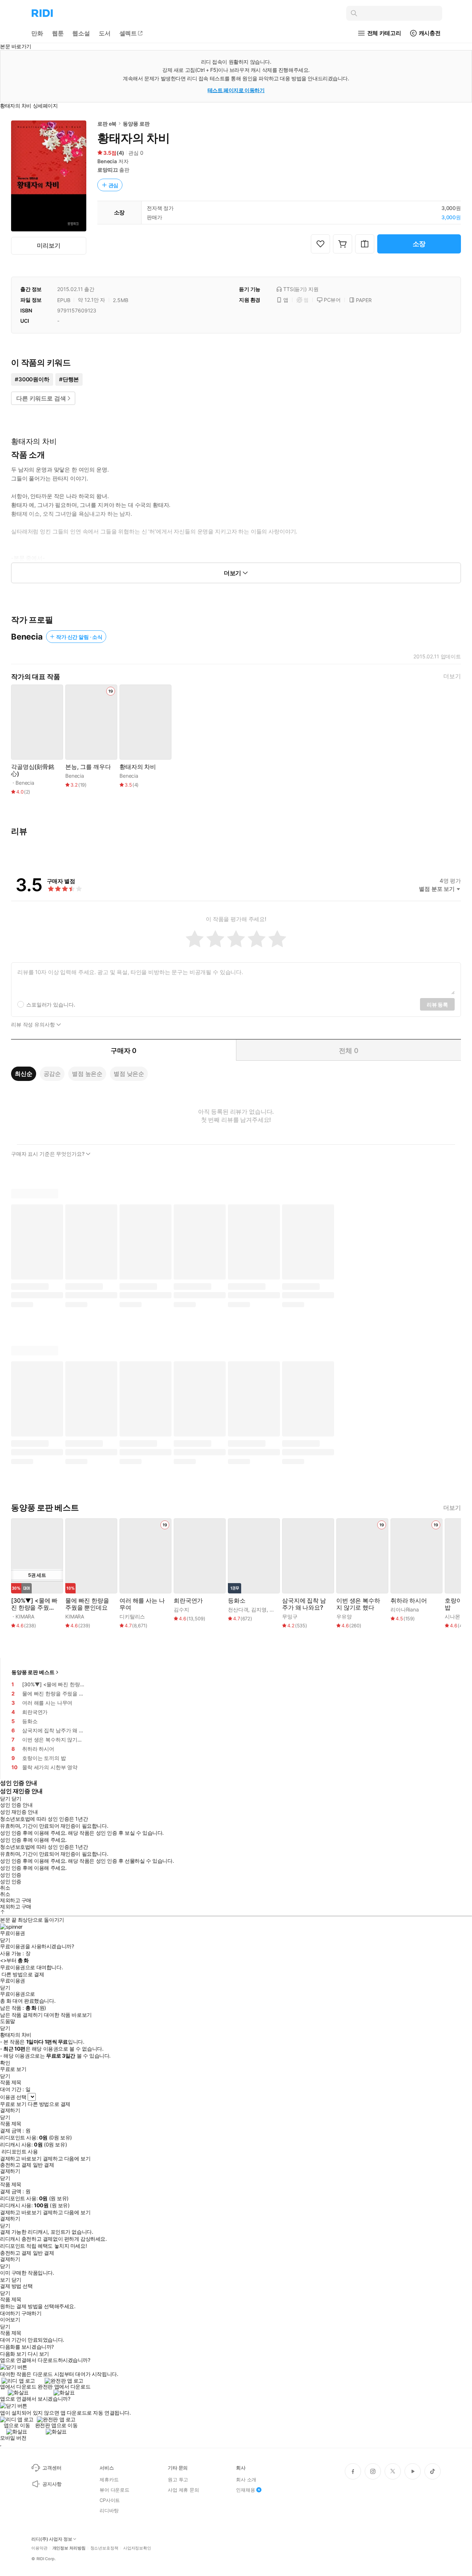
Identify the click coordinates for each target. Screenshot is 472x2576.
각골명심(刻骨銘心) (33, 770)
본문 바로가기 (16, 46)
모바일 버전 (13, 2438)
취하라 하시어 (409, 1601)
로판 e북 (107, 124)
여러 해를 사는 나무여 (142, 1604)
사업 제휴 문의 (183, 2490)
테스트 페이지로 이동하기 (236, 90)
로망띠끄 (107, 170)
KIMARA (25, 1616)
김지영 (259, 1609)
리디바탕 (109, 2510)
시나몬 (452, 1616)
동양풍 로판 (136, 124)
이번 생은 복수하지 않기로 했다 (358, 1604)
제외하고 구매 (16, 1900)
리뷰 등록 (437, 1004)
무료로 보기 (13, 2104)
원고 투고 (178, 2479)
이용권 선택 (13, 2097)
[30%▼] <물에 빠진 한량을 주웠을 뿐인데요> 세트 (34, 1604)
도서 (105, 33)
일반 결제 (44, 2165)
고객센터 (52, 2468)
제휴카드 (109, 2479)
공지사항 (52, 2484)
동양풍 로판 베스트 (33, 1672)
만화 (37, 33)
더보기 (452, 676)
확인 (5, 2063)
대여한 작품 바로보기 (68, 2015)
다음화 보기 (13, 2354)
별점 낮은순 (129, 1074)
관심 (114, 185)
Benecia (107, 161)
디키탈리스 (132, 1616)
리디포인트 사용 (20, 2151)
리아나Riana (405, 1609)
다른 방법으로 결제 (23, 1974)
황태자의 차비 (138, 767)
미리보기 (48, 245)
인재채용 (245, 2490)
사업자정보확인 (137, 2548)
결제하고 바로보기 (21, 2159)
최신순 (24, 1074)
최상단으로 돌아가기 (41, 1920)
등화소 (237, 1601)
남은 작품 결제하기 (21, 2015)
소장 (419, 244)
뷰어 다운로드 (114, 2490)
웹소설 (81, 33)
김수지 (181, 1609)
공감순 (52, 1074)
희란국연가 (188, 1601)
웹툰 (58, 33)
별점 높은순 (87, 1074)
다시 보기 (38, 2354)
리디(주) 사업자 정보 (52, 2539)
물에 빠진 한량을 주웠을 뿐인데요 (87, 1604)
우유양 (344, 1616)
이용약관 (39, 2548)
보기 (5, 2280)
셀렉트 (128, 33)
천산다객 (238, 1609)
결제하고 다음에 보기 (67, 2159)
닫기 (16, 2280)
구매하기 (31, 2313)
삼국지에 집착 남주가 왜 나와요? (304, 1604)
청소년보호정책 (104, 2548)
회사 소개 (246, 2479)
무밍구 (290, 1616)
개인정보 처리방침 (69, 2548)
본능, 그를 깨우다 (88, 767)
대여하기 (10, 2313)
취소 (5, 1888)
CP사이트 (110, 2500)
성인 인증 (11, 1875)
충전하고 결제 (16, 2165)
